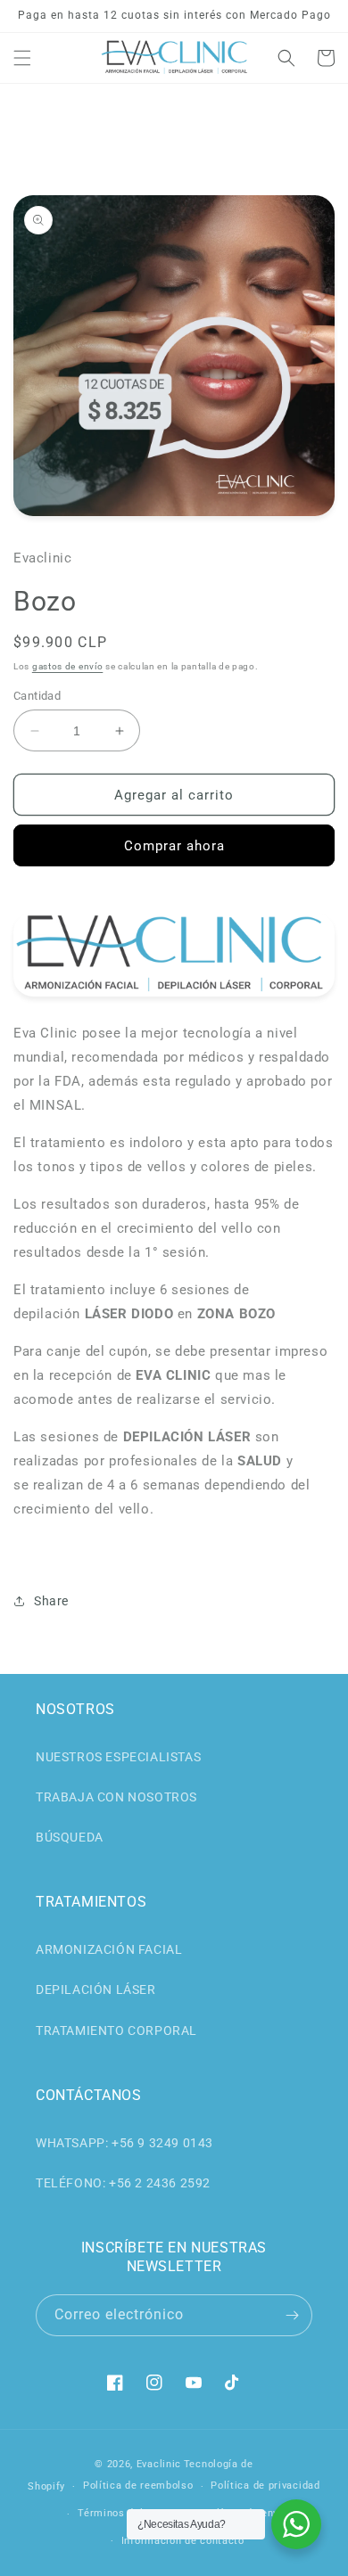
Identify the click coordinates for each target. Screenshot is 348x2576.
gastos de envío (68, 666)
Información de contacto (183, 2541)
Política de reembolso (138, 2486)
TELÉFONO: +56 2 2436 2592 (123, 2183)
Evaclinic (159, 2464)
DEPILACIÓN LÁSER (96, 1989)
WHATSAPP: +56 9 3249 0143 (124, 2143)
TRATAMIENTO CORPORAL (116, 2030)
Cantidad (37, 696)
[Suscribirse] (292, 2315)
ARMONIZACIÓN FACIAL (109, 1949)
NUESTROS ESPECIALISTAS (118, 1757)
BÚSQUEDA (70, 1837)
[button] (22, 58)
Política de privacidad (265, 2486)
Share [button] (51, 1601)
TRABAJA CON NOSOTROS (116, 1797)
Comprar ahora (174, 846)
